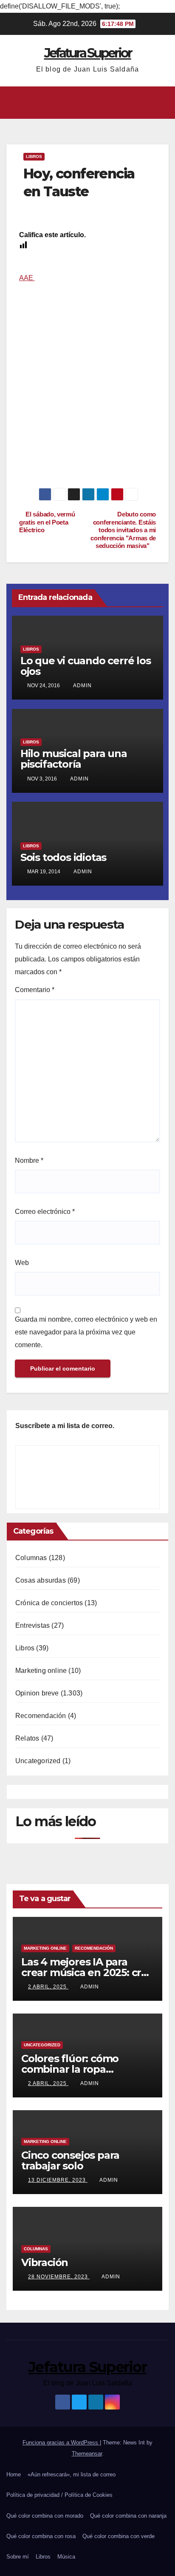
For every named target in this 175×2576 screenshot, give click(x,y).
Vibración (45, 2262)
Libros (34, 156)
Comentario (35, 990)
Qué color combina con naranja (128, 2516)
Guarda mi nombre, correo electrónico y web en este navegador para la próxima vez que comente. (86, 1332)
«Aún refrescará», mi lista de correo (72, 2474)
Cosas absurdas (41, 1580)
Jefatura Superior (88, 53)
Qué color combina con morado (45, 2516)
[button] (85, 102)
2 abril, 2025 (48, 1987)
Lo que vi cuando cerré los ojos (86, 666)
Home (14, 2474)
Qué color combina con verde (119, 2536)
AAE (27, 278)
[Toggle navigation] (162, 103)
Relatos (27, 1738)
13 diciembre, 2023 (58, 2180)
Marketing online (41, 1671)
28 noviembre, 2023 (59, 2277)
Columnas (31, 1558)
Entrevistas (32, 1625)
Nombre (29, 1160)
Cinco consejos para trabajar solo (70, 2160)
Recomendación (41, 1716)
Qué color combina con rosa (41, 2536)
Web (22, 1263)
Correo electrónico (45, 1212)
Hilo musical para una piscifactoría (74, 759)
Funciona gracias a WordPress (61, 2443)
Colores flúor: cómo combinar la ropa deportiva (70, 2069)
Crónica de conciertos (49, 1603)
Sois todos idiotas (63, 857)
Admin (82, 686)
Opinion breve (37, 1693)
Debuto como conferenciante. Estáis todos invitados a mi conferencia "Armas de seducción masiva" (123, 530)
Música (66, 2557)
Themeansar (87, 2454)
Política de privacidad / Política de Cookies (59, 2495)
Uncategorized (38, 1761)
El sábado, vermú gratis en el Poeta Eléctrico (47, 522)
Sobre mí (18, 2557)
